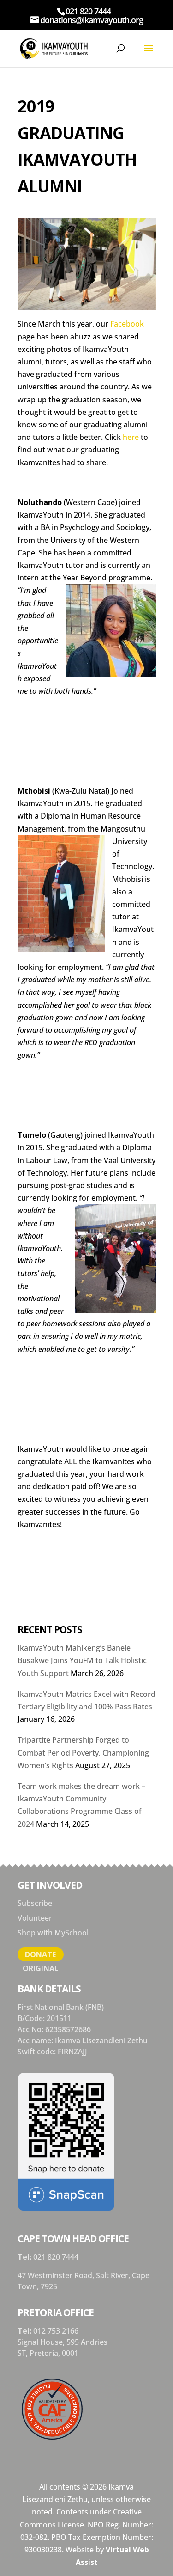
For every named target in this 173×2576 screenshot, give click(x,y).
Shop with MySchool (53, 1933)
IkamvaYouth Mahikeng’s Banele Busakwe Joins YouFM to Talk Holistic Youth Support (82, 1660)
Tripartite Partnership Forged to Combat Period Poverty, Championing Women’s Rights (83, 1752)
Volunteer (35, 1918)
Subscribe (35, 1903)
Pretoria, (46, 2353)
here (131, 437)
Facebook (127, 324)
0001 (70, 2353)
